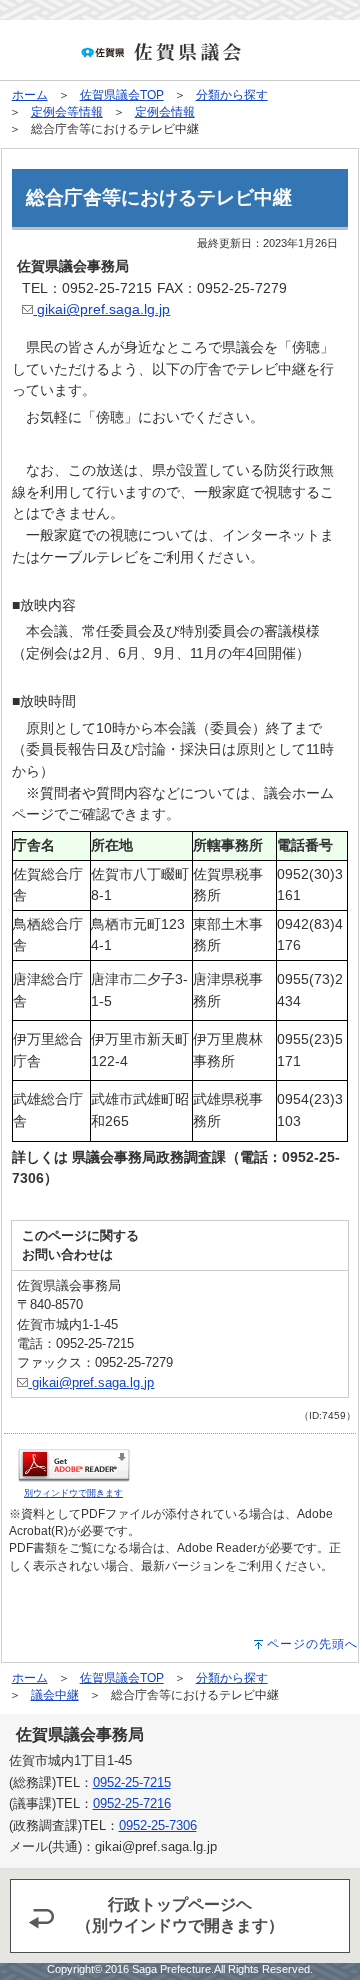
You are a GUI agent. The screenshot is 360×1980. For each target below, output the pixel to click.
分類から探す (232, 95)
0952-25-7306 (158, 1825)
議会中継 (55, 1695)
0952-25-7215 (132, 1782)
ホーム (30, 95)
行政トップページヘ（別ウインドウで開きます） (180, 1915)
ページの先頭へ (312, 1644)
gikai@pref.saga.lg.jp (101, 309)
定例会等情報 (67, 112)
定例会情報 (165, 112)
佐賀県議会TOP (122, 95)
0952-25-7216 (132, 1803)
